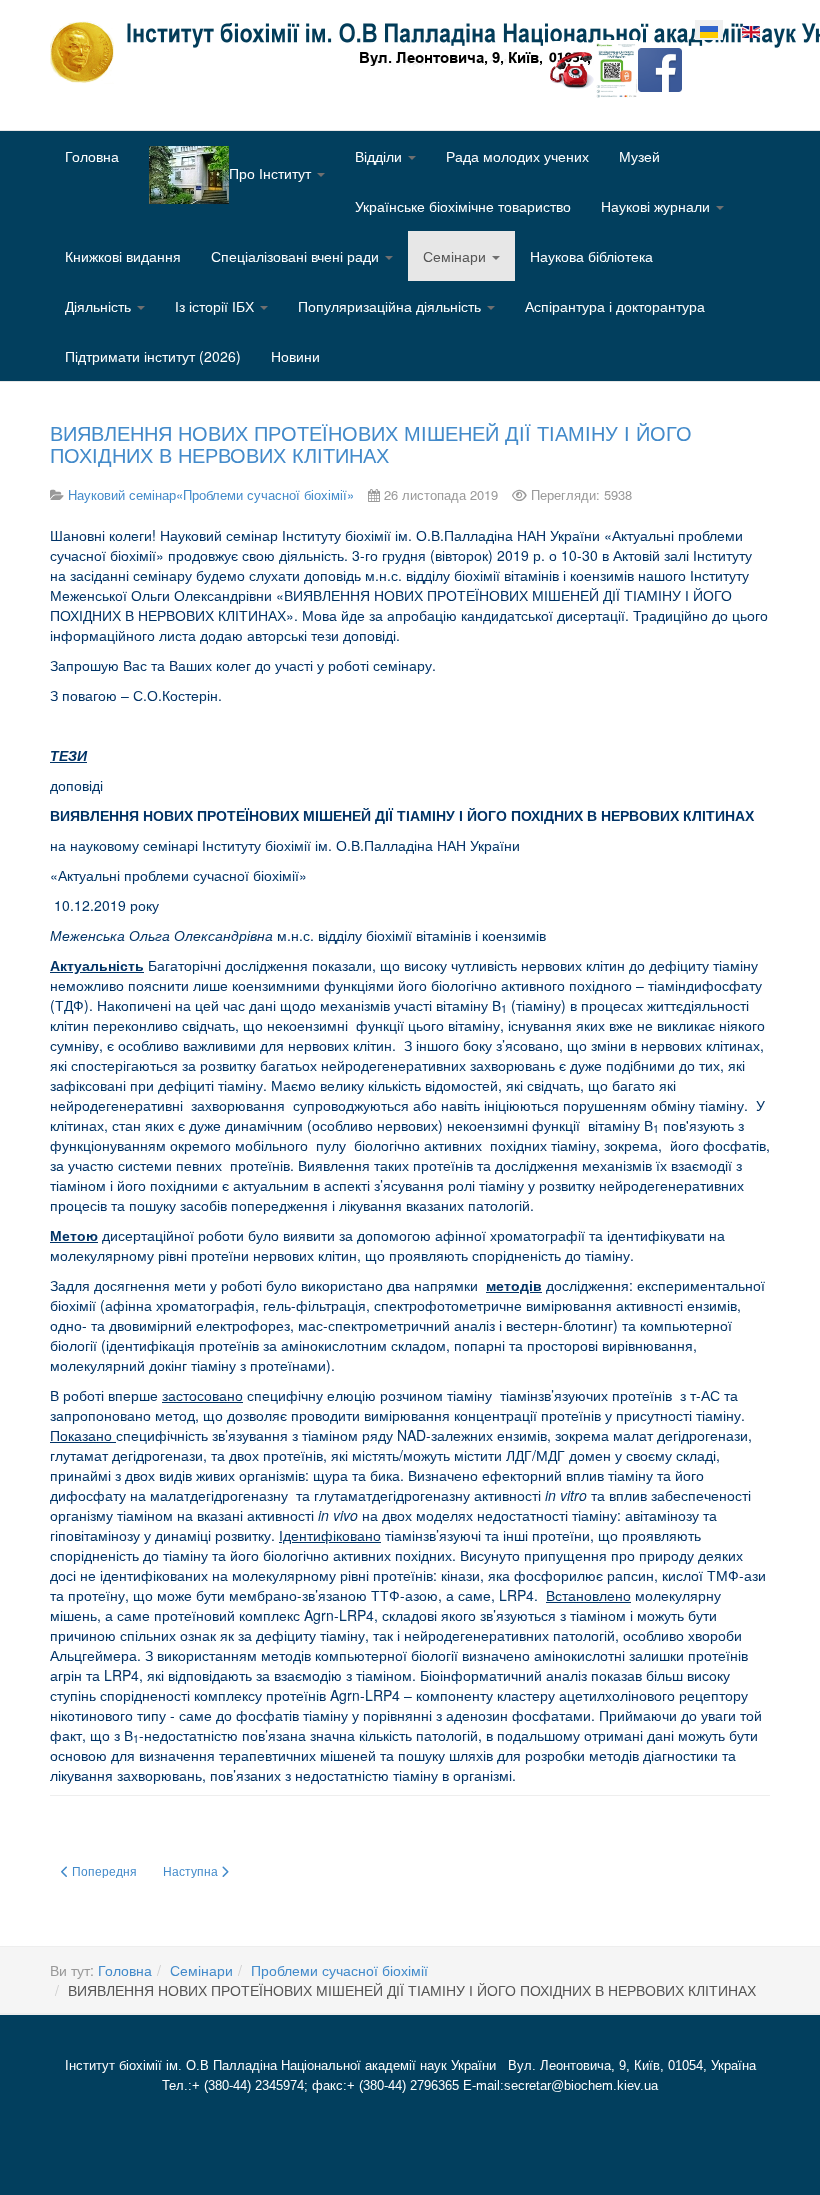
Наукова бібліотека (591, 256)
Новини (295, 356)
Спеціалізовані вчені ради (297, 256)
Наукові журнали (657, 206)
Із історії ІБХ (216, 306)
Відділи (380, 156)
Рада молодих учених (517, 156)
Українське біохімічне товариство (463, 206)
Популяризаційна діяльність (391, 306)
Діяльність (100, 306)
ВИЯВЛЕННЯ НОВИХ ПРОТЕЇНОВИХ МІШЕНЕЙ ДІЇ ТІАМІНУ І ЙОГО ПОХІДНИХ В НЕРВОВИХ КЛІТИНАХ (371, 443)
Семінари (456, 256)
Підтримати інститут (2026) (153, 356)
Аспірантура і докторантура (615, 306)
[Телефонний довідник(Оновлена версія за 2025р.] (572, 68)
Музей (639, 156)
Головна (92, 156)
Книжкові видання (123, 256)
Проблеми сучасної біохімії (339, 1970)
